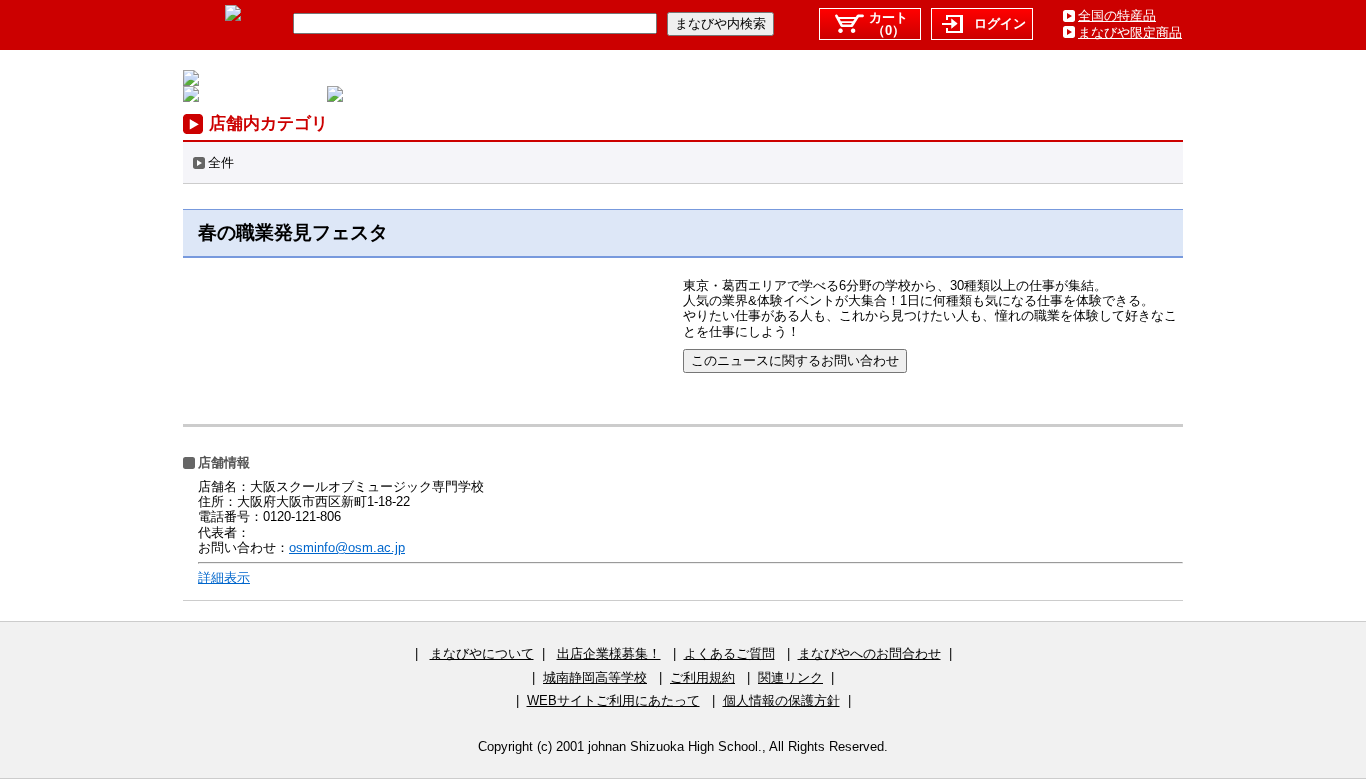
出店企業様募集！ (609, 653)
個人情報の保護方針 (781, 700)
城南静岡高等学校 (595, 677)
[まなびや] (233, 16)
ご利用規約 (702, 677)
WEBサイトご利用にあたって (613, 700)
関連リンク (790, 677)
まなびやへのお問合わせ (869, 653)
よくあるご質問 (729, 653)
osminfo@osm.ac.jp (347, 547)
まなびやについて (482, 653)
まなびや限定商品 (1130, 32)
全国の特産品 (1117, 15)
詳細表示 (224, 577)
